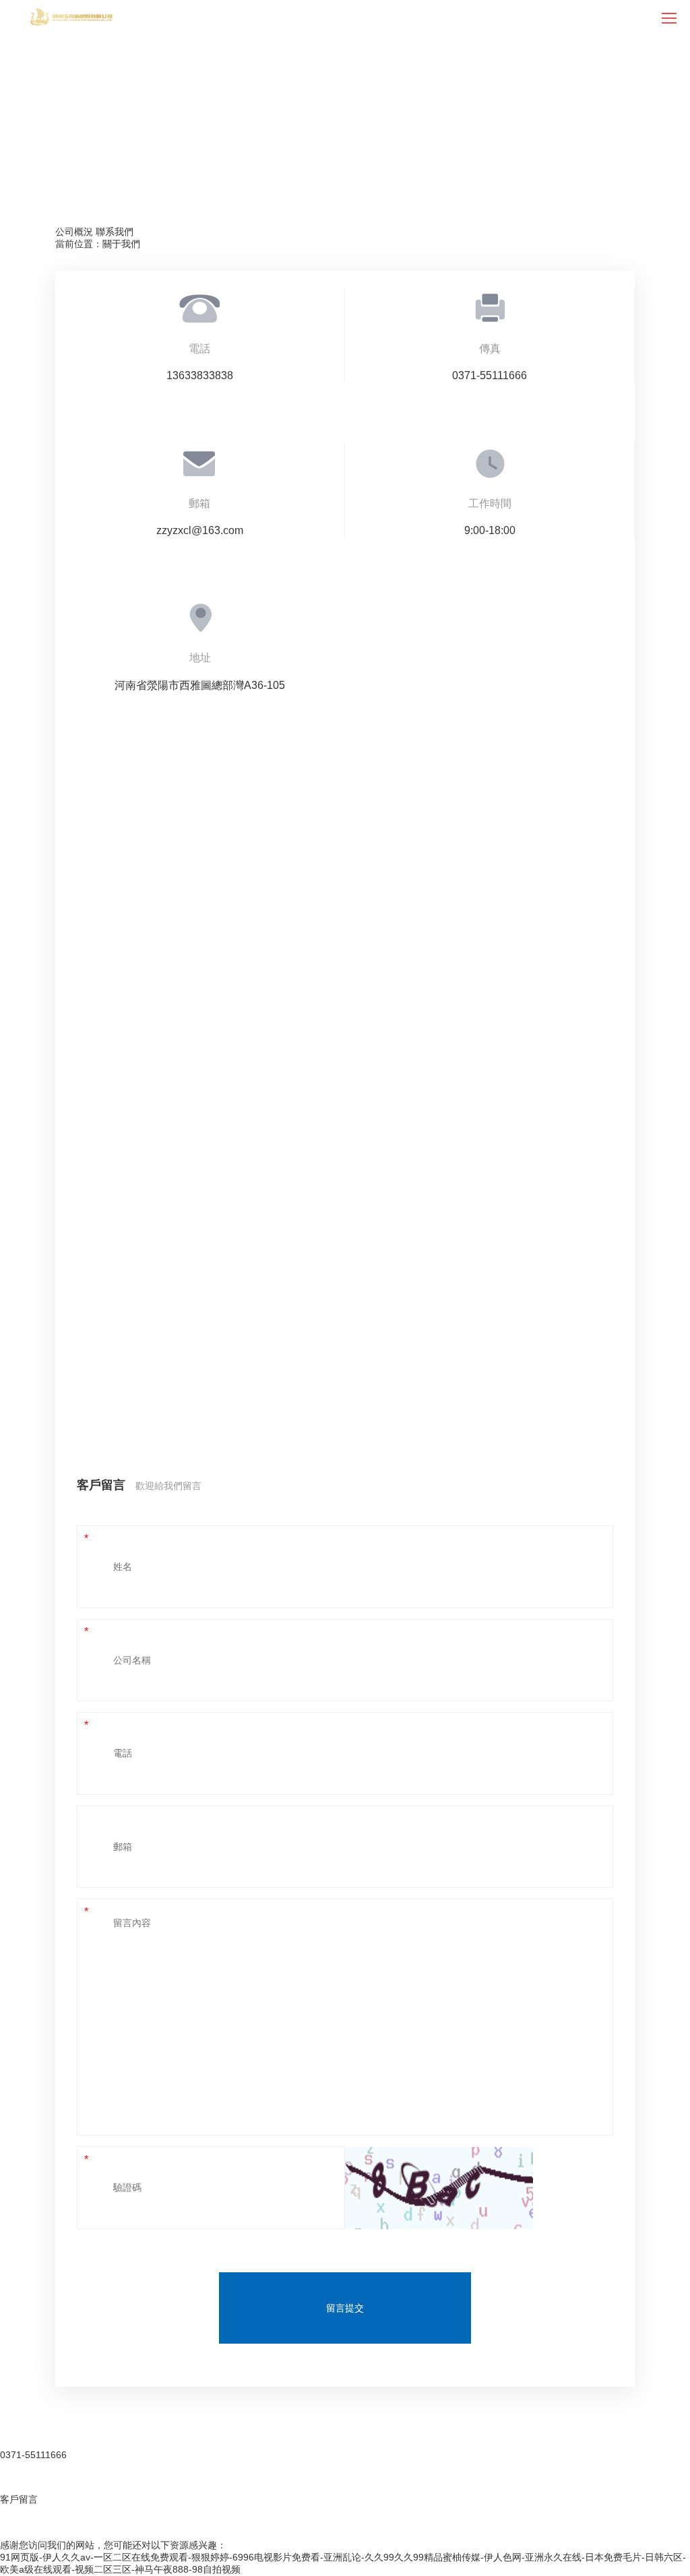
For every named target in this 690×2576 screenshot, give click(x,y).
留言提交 (345, 2308)
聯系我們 (115, 232)
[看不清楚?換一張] (439, 2188)
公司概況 (74, 232)
